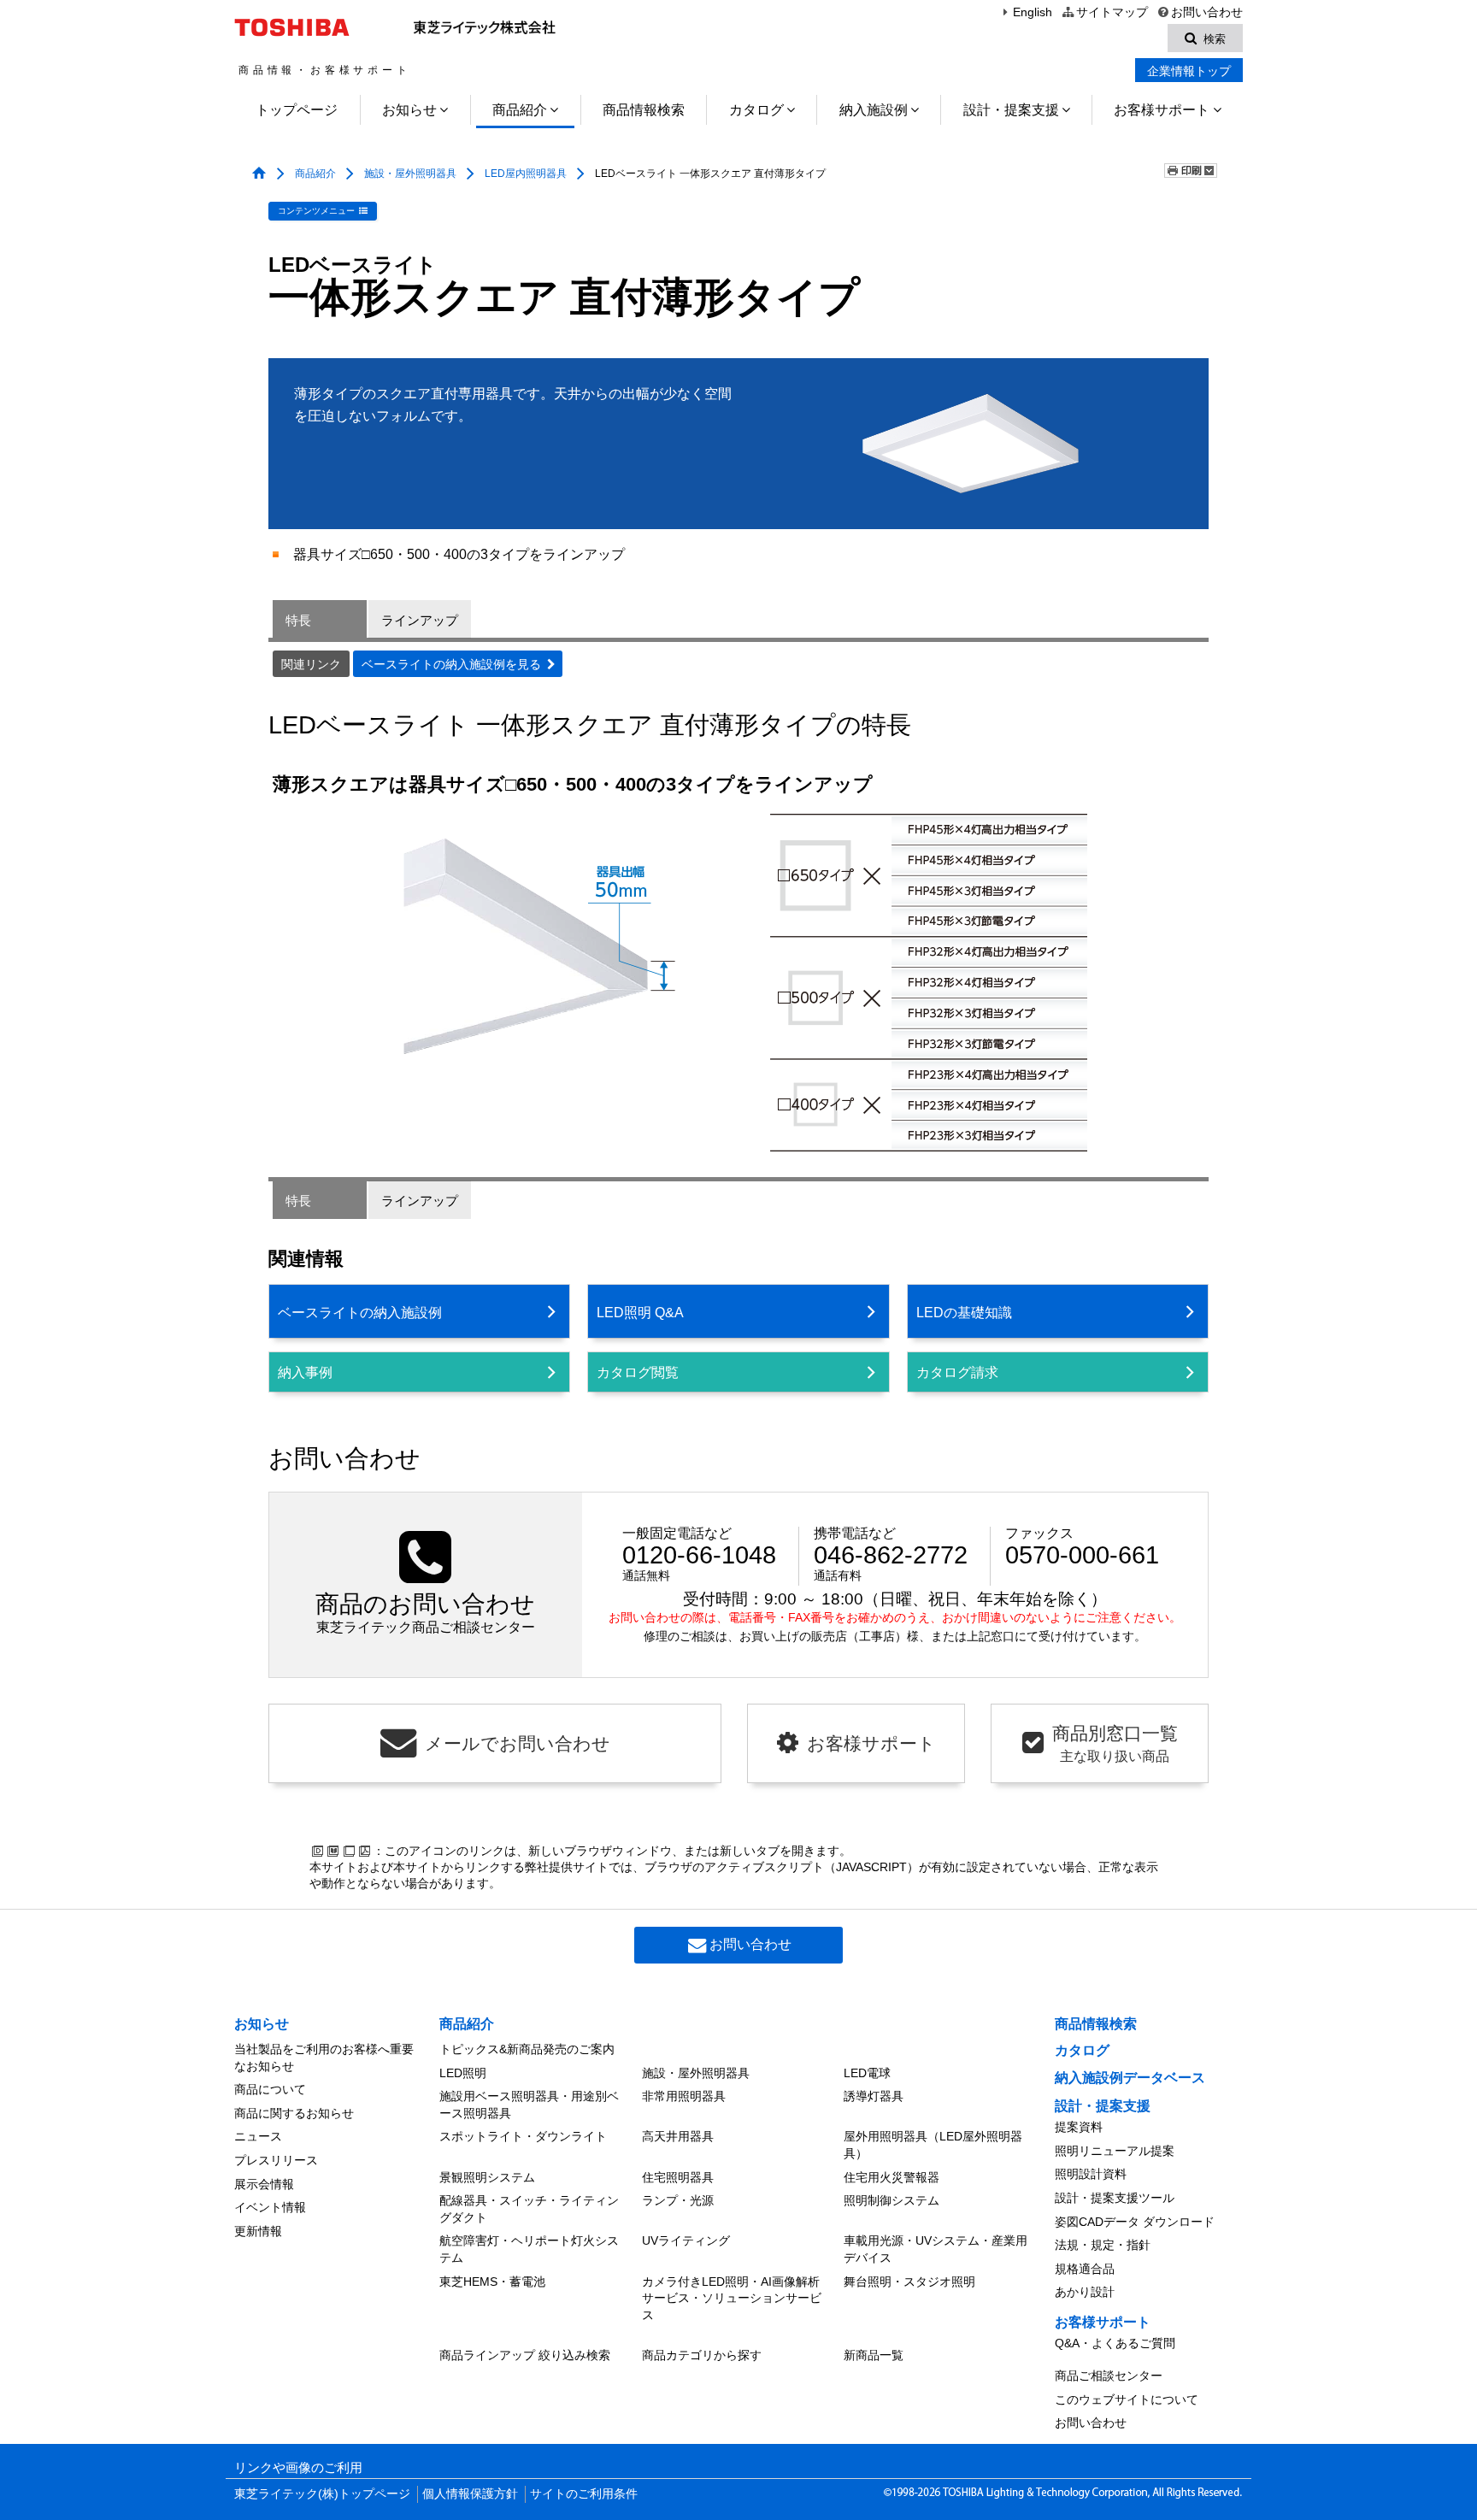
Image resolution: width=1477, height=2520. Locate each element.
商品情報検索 (644, 110)
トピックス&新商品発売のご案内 (527, 2049)
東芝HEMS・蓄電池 (492, 2282)
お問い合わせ (1207, 12)
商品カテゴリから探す (702, 2355)
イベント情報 (270, 2207)
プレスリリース (276, 2160)
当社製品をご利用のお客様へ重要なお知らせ (324, 2058)
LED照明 (463, 2073)
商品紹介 (520, 110)
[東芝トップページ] (294, 27)
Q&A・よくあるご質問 (1115, 2343)
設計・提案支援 (1011, 110)
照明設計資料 (1091, 2174)
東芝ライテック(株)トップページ (322, 2494)
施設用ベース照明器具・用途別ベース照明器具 (529, 2105)
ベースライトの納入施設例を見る (451, 665)
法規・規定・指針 (1103, 2245)
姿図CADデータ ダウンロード (1135, 2222)
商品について (270, 2089)
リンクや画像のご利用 (298, 2468)
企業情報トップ (1189, 71)
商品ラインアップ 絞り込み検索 (525, 2355)
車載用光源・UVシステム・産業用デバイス (936, 2249)
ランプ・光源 (678, 2200)
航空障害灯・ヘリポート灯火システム (529, 2249)
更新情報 (258, 2231)
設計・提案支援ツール (1115, 2198)
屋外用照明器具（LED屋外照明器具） (933, 2145)
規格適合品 (1085, 2269)
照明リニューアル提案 (1115, 2151)
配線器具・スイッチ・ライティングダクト (529, 2209)
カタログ (756, 110)
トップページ (297, 110)
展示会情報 (264, 2184)
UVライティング (686, 2240)
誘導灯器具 (874, 2096)
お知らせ (409, 110)
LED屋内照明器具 (526, 174)
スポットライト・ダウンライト (523, 2136)
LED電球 (867, 2073)
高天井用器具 (678, 2136)
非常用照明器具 (684, 2096)
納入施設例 (874, 110)
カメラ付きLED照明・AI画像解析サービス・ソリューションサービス (732, 2298)
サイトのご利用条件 (584, 2494)
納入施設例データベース (1130, 2078)
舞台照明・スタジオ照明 (909, 2282)
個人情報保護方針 (470, 2494)
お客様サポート (1162, 110)
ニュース (258, 2136)
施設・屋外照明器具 (410, 174)
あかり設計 (1085, 2292)
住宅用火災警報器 (891, 2177)
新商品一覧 (874, 2355)
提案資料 (1079, 2127)
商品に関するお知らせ (294, 2113)
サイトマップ (1112, 12)
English (1033, 12)
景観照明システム (487, 2177)
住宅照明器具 (678, 2177)
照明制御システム (891, 2200)
